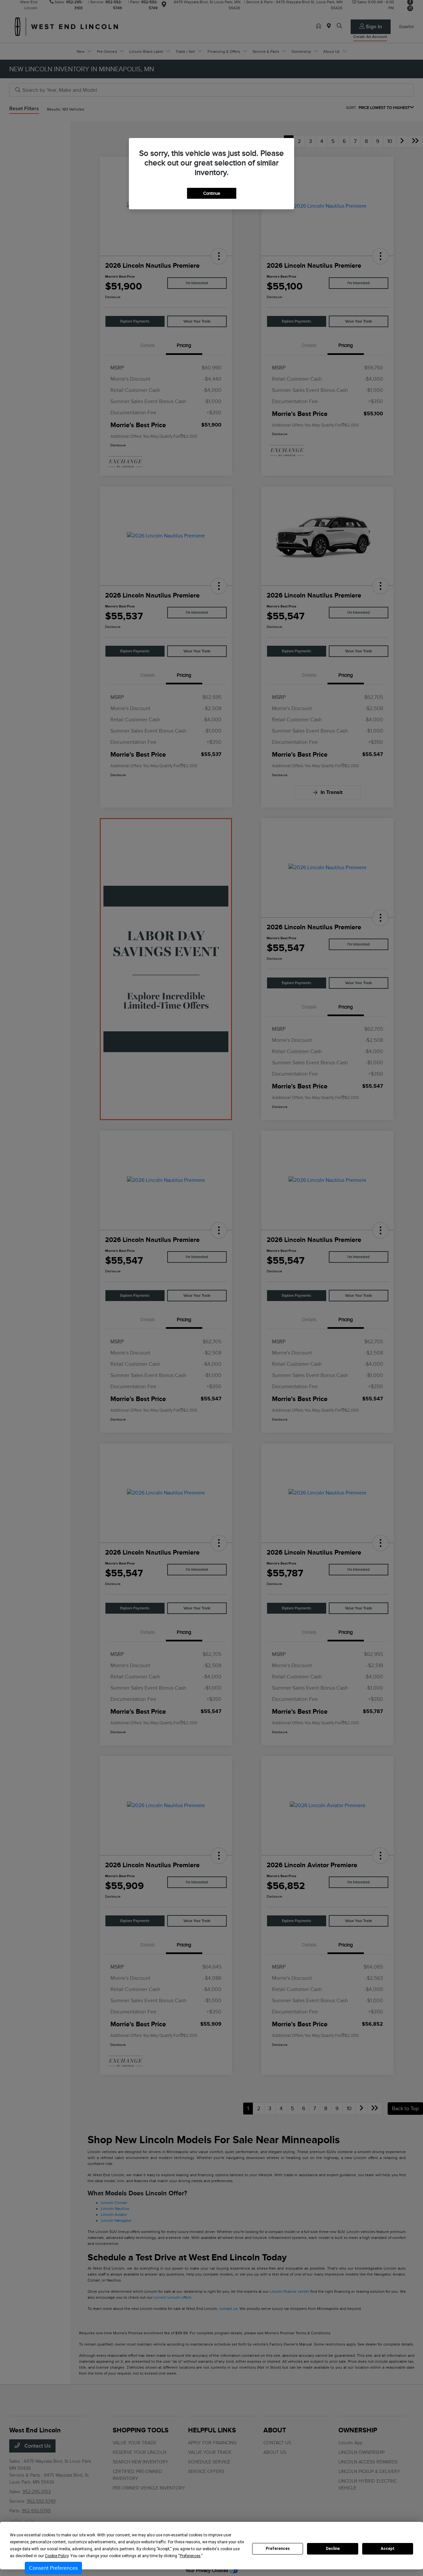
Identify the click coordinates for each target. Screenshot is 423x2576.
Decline (333, 2549)
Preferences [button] (190, 2556)
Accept (388, 2549)
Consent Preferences (53, 2568)
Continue (212, 193)
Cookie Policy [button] (57, 2556)
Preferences (278, 2549)
